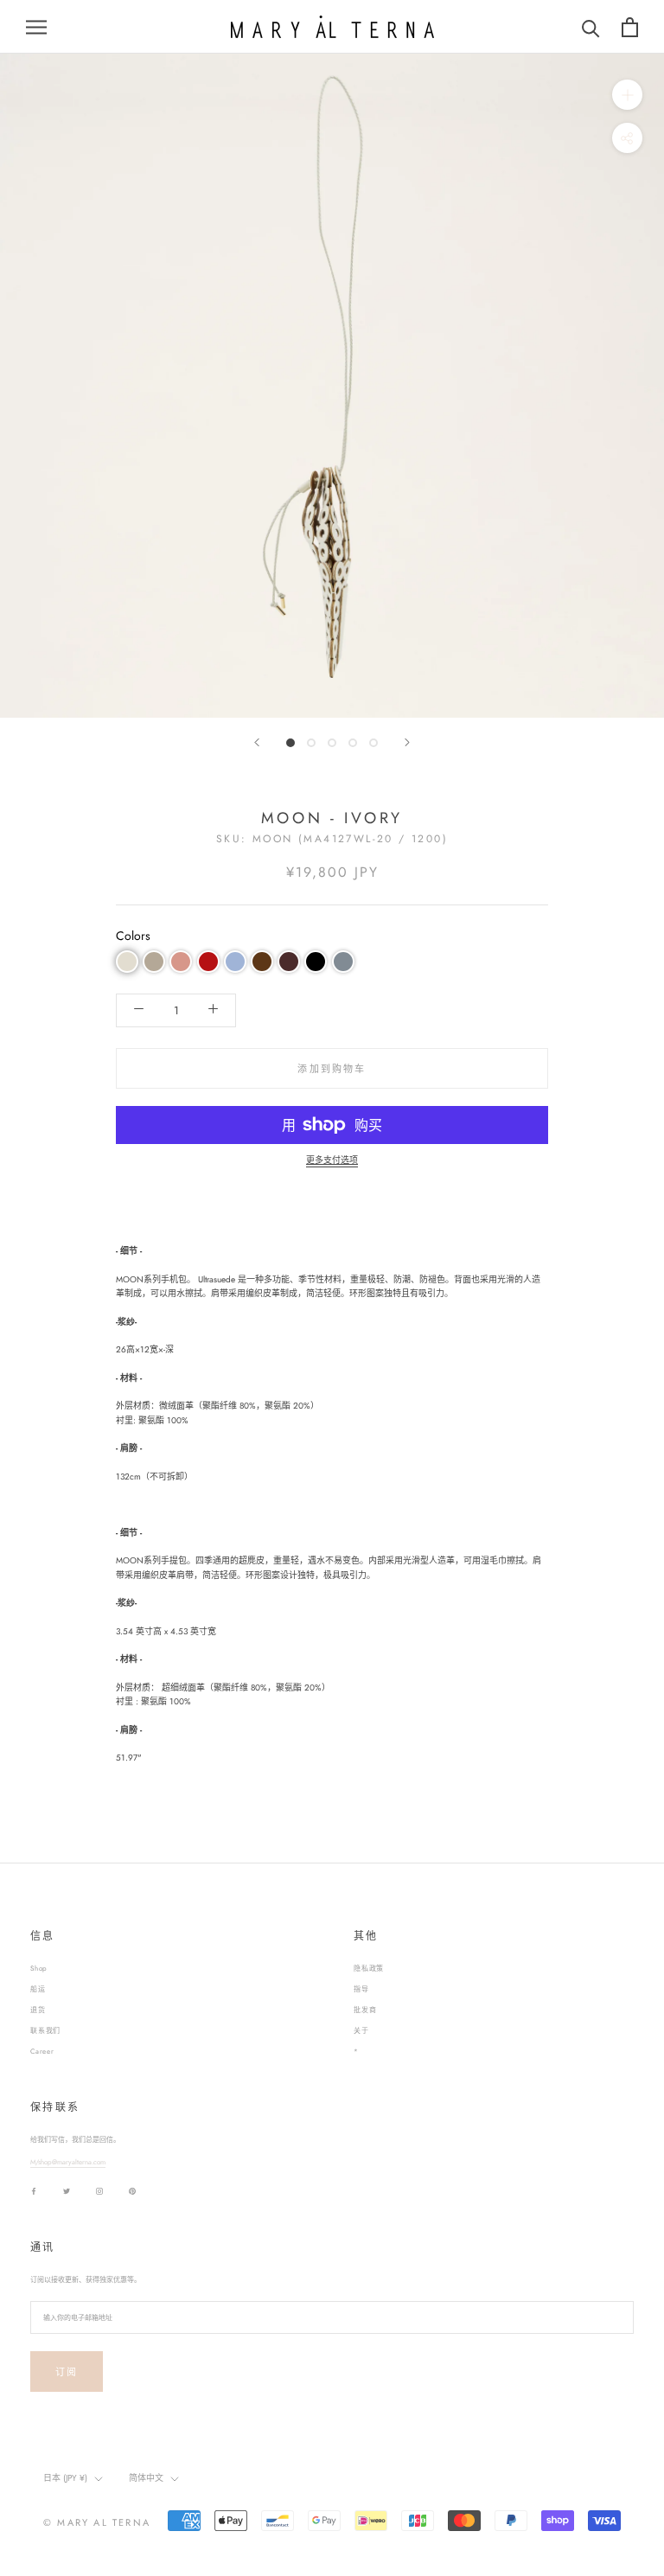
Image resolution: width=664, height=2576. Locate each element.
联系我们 (45, 2030)
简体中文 (146, 2478)
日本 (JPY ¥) (65, 2478)
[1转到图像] (290, 743)
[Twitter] (67, 2191)
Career (42, 2051)
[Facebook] (34, 2191)
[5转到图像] (373, 743)
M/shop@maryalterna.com (68, 2162)
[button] (127, 962)
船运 (38, 1989)
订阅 (67, 2372)
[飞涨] (627, 95)
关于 (361, 2030)
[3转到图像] (332, 743)
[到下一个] (407, 742)
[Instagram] (99, 2191)
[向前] (257, 742)
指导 (361, 1989)
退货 (38, 2010)
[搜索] (591, 27)
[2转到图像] (311, 743)
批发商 (365, 2010)
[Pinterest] (132, 2191)
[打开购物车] (630, 27)
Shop (39, 1968)
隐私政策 (369, 1968)
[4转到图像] (353, 743)
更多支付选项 (332, 1160)
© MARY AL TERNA (97, 2522)
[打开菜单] (36, 27)
